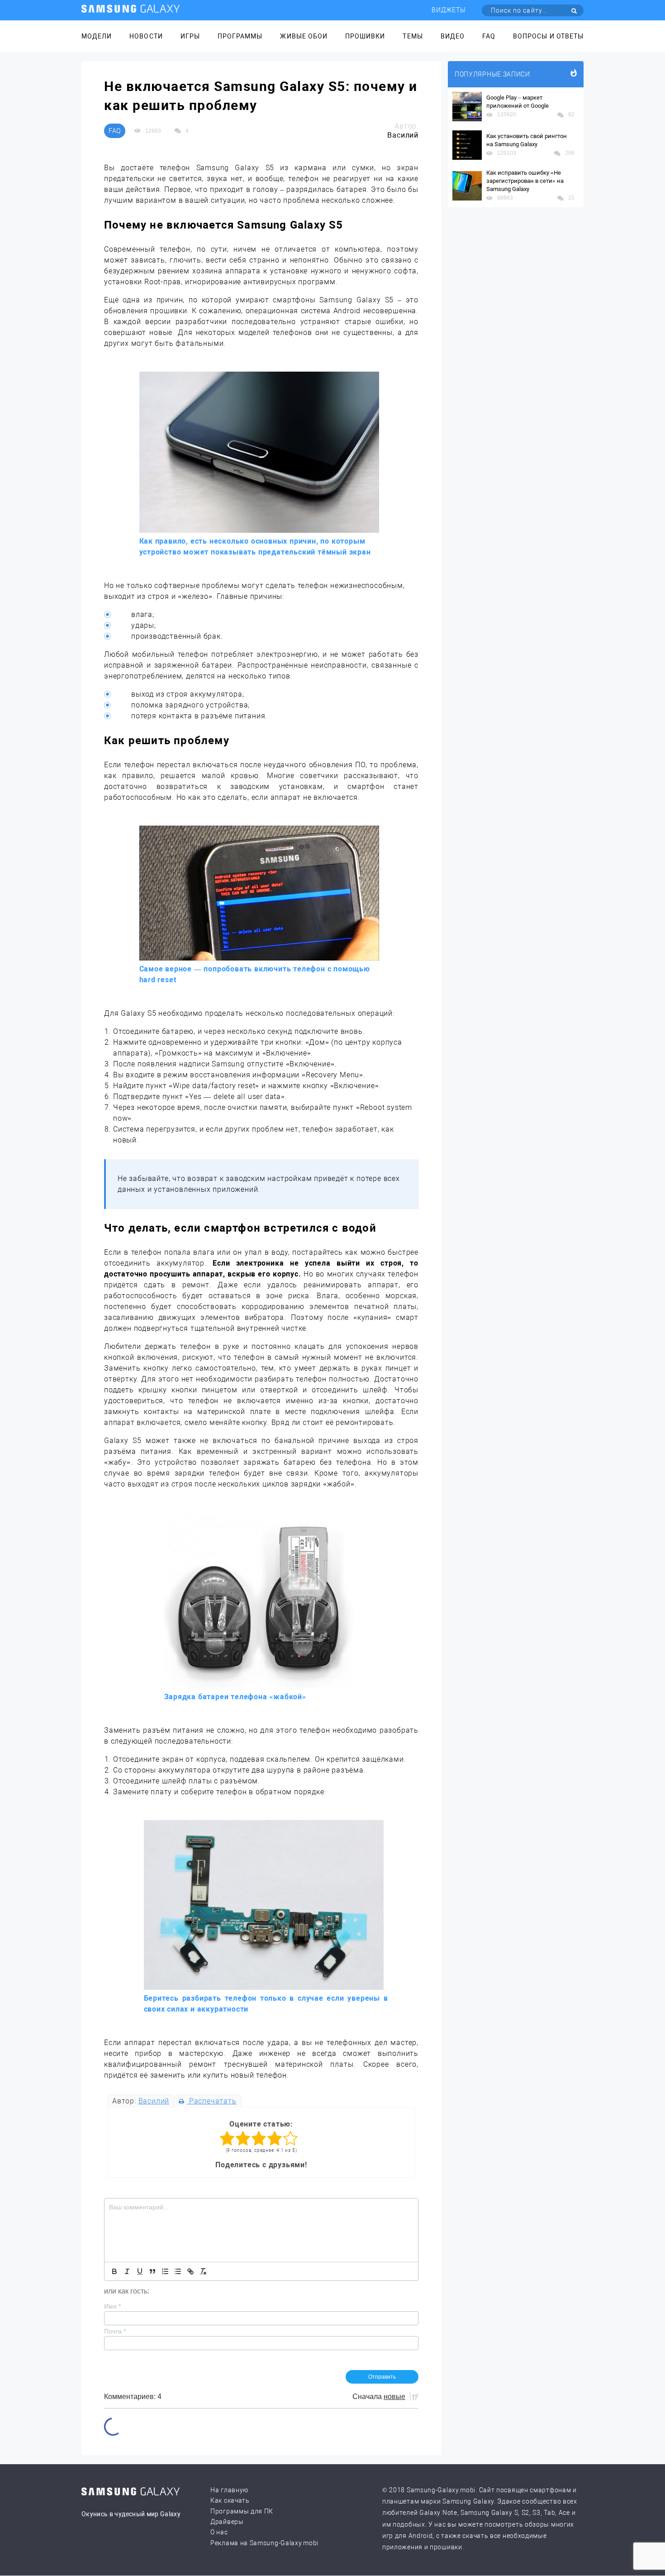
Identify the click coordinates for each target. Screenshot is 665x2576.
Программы (240, 36)
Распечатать (211, 2101)
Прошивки (365, 36)
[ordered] (165, 2271)
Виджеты (449, 10)
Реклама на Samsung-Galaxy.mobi (264, 2543)
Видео (453, 36)
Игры (190, 36)
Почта (115, 2331)
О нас (219, 2532)
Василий (154, 2101)
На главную (229, 2490)
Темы (413, 36)
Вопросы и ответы (548, 36)
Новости (146, 36)
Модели (97, 36)
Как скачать (230, 2500)
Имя (112, 2306)
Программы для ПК (242, 2511)
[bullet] (178, 2271)
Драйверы (227, 2522)
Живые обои (304, 36)
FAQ (489, 36)
